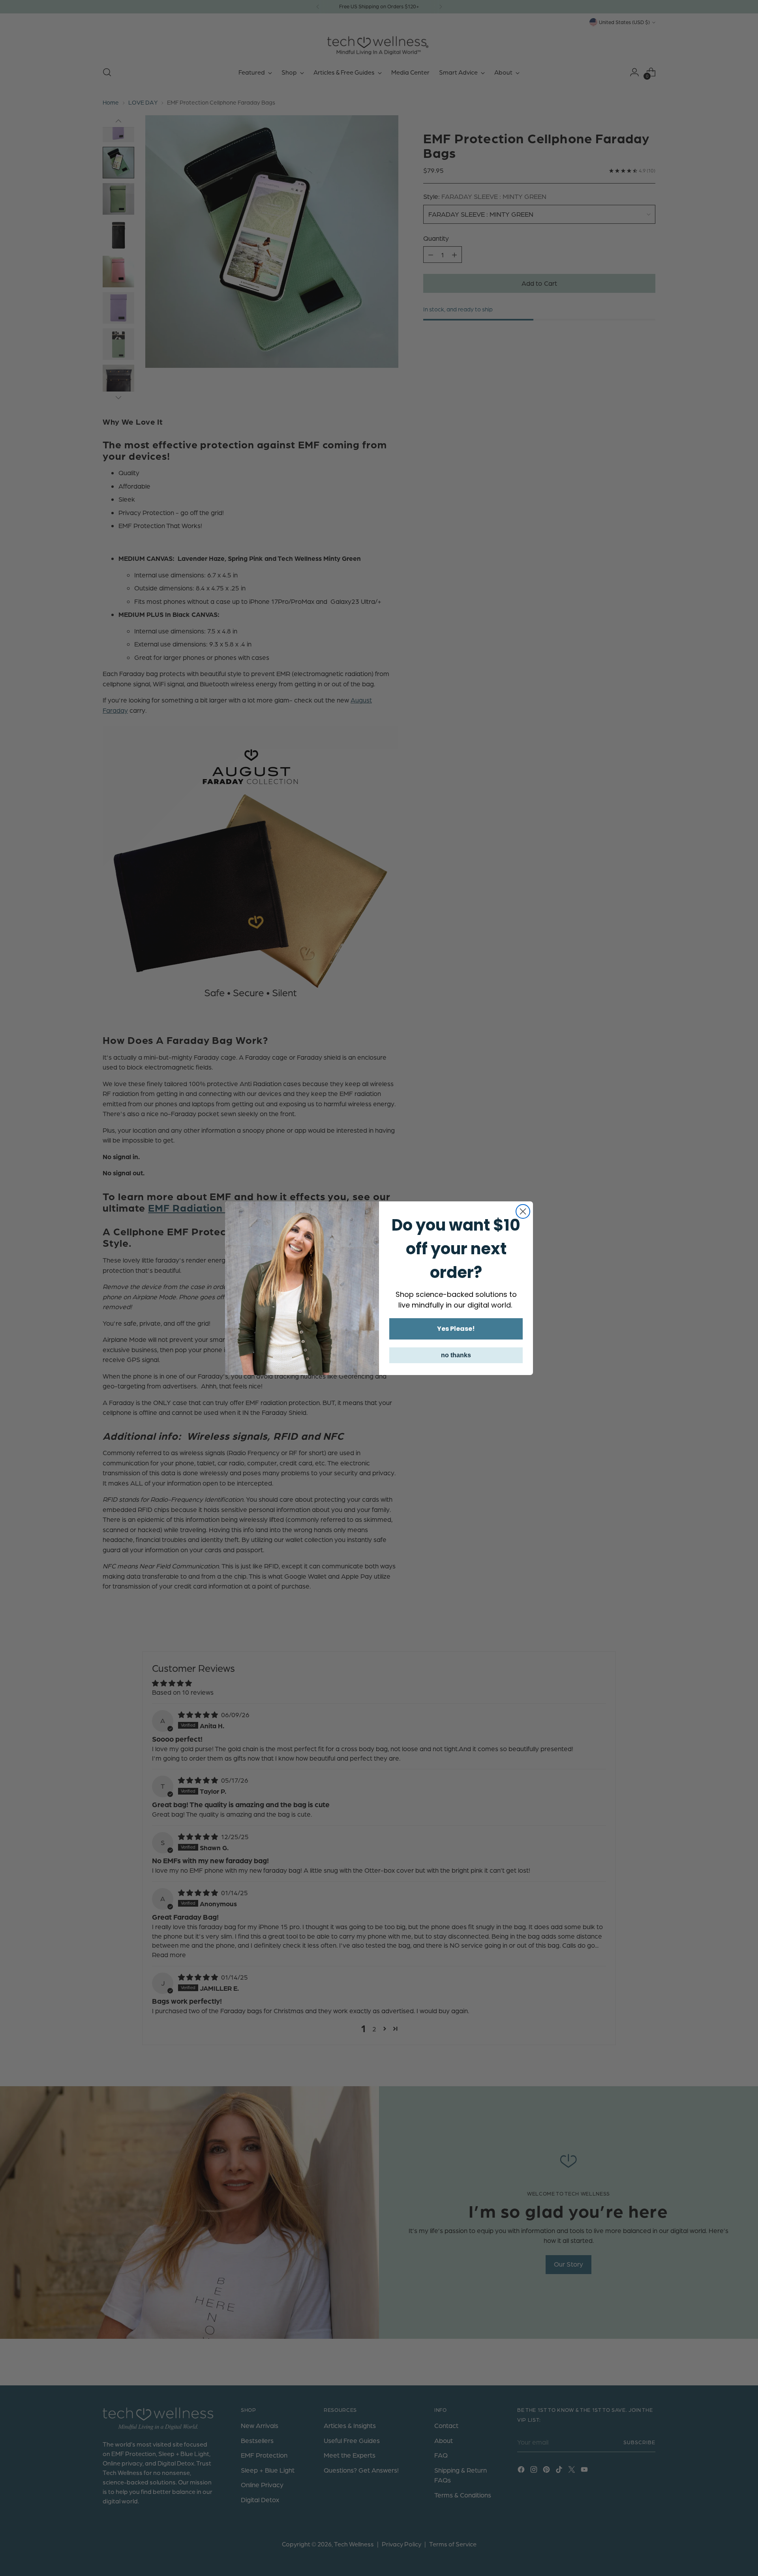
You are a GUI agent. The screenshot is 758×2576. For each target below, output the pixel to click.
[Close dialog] (523, 1211)
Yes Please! (456, 1329)
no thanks (456, 1355)
